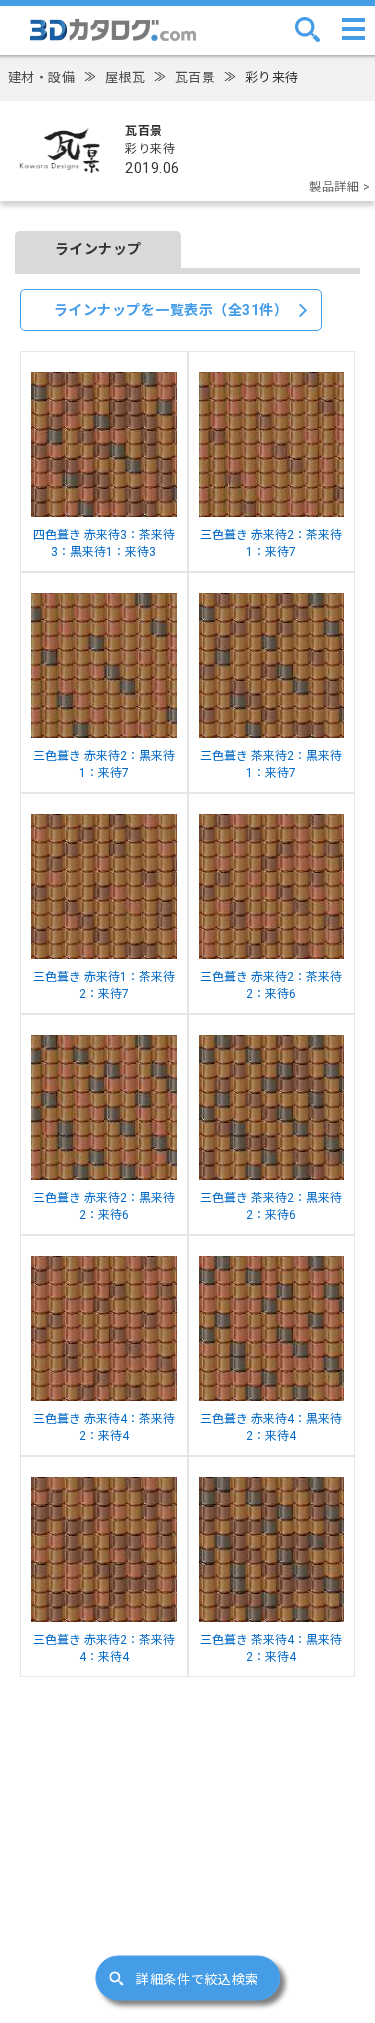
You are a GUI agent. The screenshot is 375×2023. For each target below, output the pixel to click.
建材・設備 (42, 77)
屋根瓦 (125, 77)
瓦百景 (195, 77)
